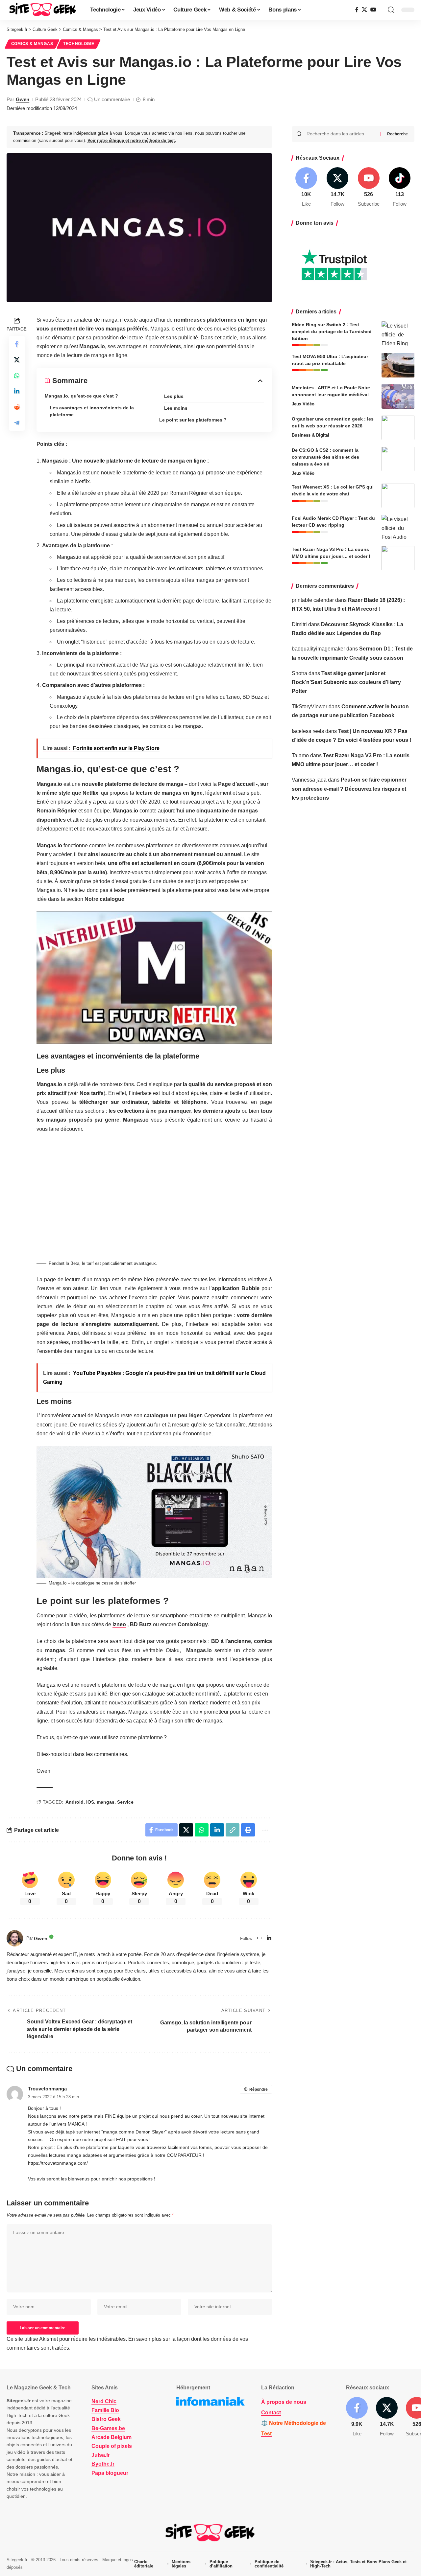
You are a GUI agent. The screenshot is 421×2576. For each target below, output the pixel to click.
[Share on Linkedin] (17, 391)
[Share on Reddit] (17, 407)
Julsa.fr (101, 2455)
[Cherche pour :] (341, 134)
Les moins (176, 408)
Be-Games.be (108, 2428)
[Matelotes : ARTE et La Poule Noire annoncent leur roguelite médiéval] (398, 396)
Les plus (174, 396)
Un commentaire (112, 99)
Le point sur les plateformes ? (193, 420)
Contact (271, 2413)
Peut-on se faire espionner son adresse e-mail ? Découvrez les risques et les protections (349, 789)
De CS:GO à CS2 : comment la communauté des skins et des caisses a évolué (325, 457)
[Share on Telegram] (17, 422)
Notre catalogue (104, 899)
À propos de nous (284, 2402)
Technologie (79, 44)
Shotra (299, 673)
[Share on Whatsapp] (17, 375)
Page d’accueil (236, 784)
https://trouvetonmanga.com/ (58, 2163)
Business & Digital (310, 435)
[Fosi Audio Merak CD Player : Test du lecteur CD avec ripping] (398, 527)
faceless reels (308, 731)
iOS (90, 1802)
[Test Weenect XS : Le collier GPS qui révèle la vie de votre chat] (398, 496)
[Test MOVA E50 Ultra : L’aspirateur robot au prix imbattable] (398, 365)
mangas (106, 1802)
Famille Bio (105, 2411)
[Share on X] (17, 359)
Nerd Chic (104, 2401)
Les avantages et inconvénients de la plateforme (92, 411)
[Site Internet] (260, 1938)
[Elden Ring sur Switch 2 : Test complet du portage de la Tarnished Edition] (398, 333)
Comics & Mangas (32, 44)
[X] (364, 10)
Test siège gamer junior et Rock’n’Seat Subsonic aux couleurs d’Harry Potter (346, 682)
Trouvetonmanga (47, 2089)
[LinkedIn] (269, 1938)
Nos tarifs (92, 1093)
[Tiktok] (400, 187)
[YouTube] (373, 10)
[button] (391, 10)
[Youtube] (369, 187)
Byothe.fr (103, 2464)
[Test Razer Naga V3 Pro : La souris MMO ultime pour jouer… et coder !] (398, 558)
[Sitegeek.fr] (43, 10)
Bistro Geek (106, 2419)
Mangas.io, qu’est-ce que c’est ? (81, 396)
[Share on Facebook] (17, 344)
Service (125, 1802)
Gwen (23, 99)
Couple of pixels (112, 2446)
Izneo (119, 1624)
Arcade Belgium (111, 2437)
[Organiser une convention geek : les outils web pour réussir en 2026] (398, 428)
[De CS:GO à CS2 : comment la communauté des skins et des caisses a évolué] (398, 459)
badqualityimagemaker (318, 649)
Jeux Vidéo (303, 404)
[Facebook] (357, 10)
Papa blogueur (110, 2473)
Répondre (259, 2089)
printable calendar (313, 600)
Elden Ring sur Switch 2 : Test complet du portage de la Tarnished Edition (332, 331)
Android (74, 1802)
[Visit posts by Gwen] (15, 1938)
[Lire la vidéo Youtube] (154, 977)
